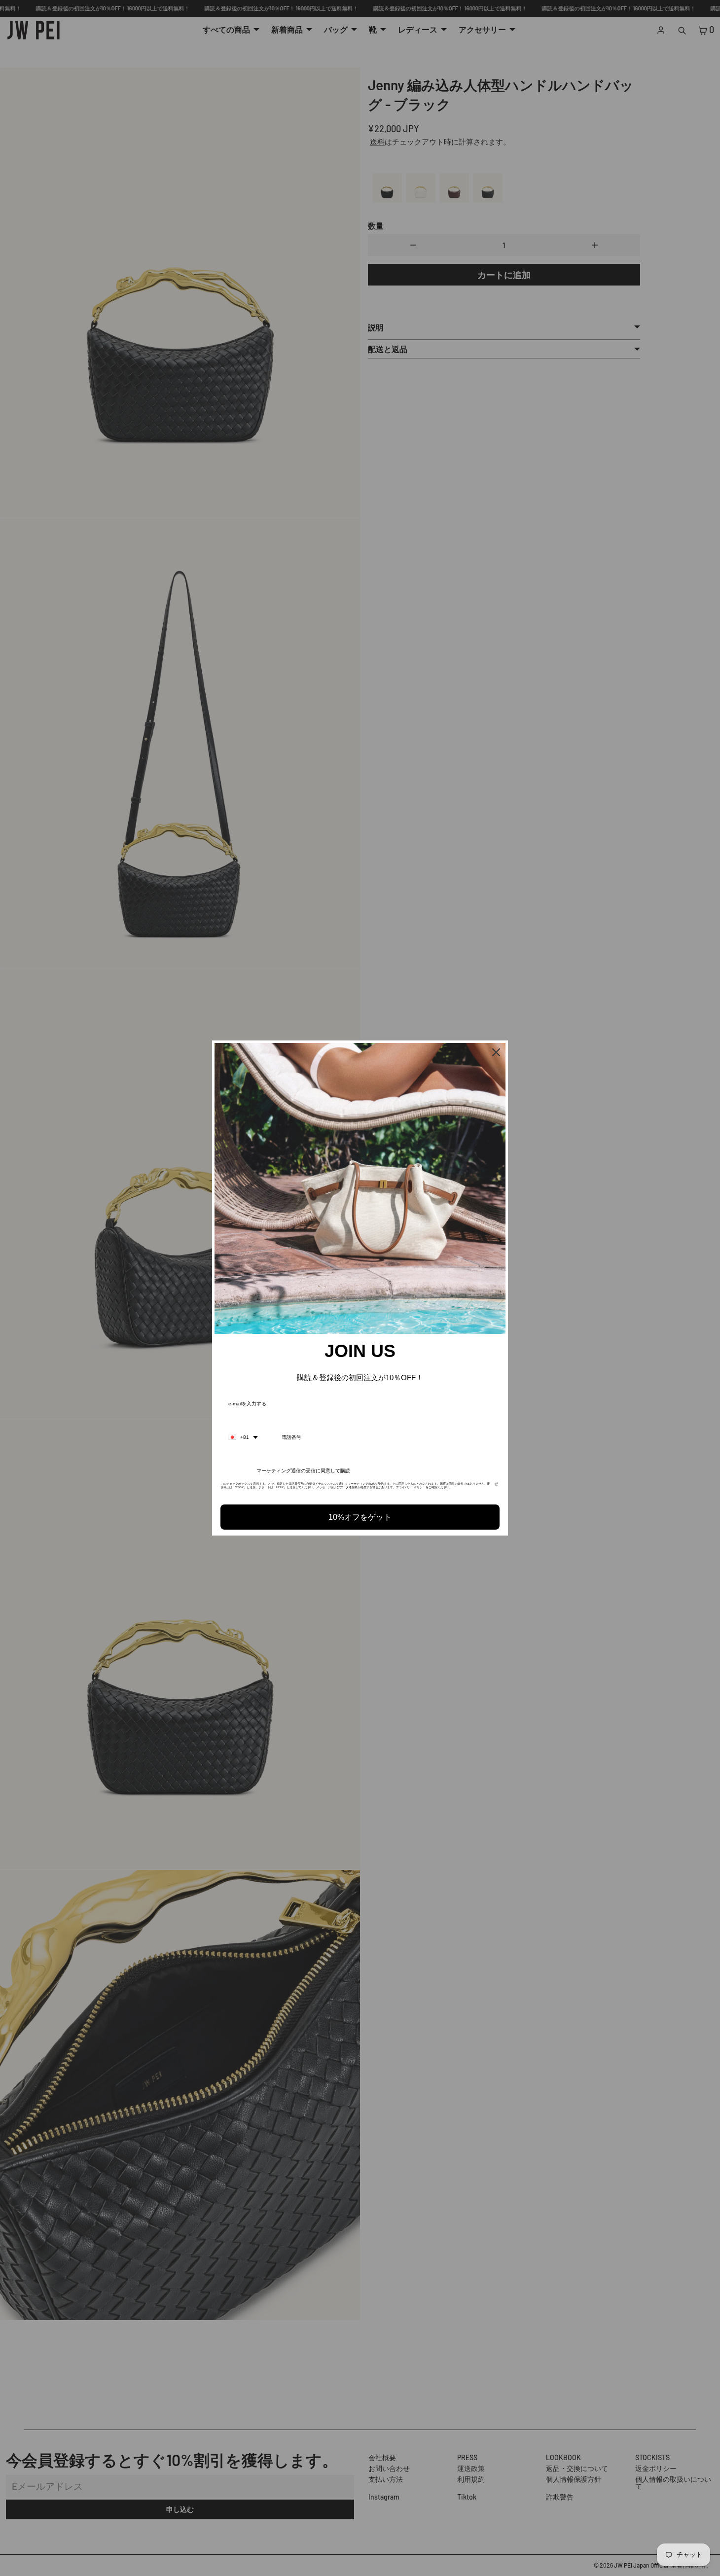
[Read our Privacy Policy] (496, 1487)
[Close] (496, 1052)
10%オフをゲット (360, 1517)
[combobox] (243, 1437)
